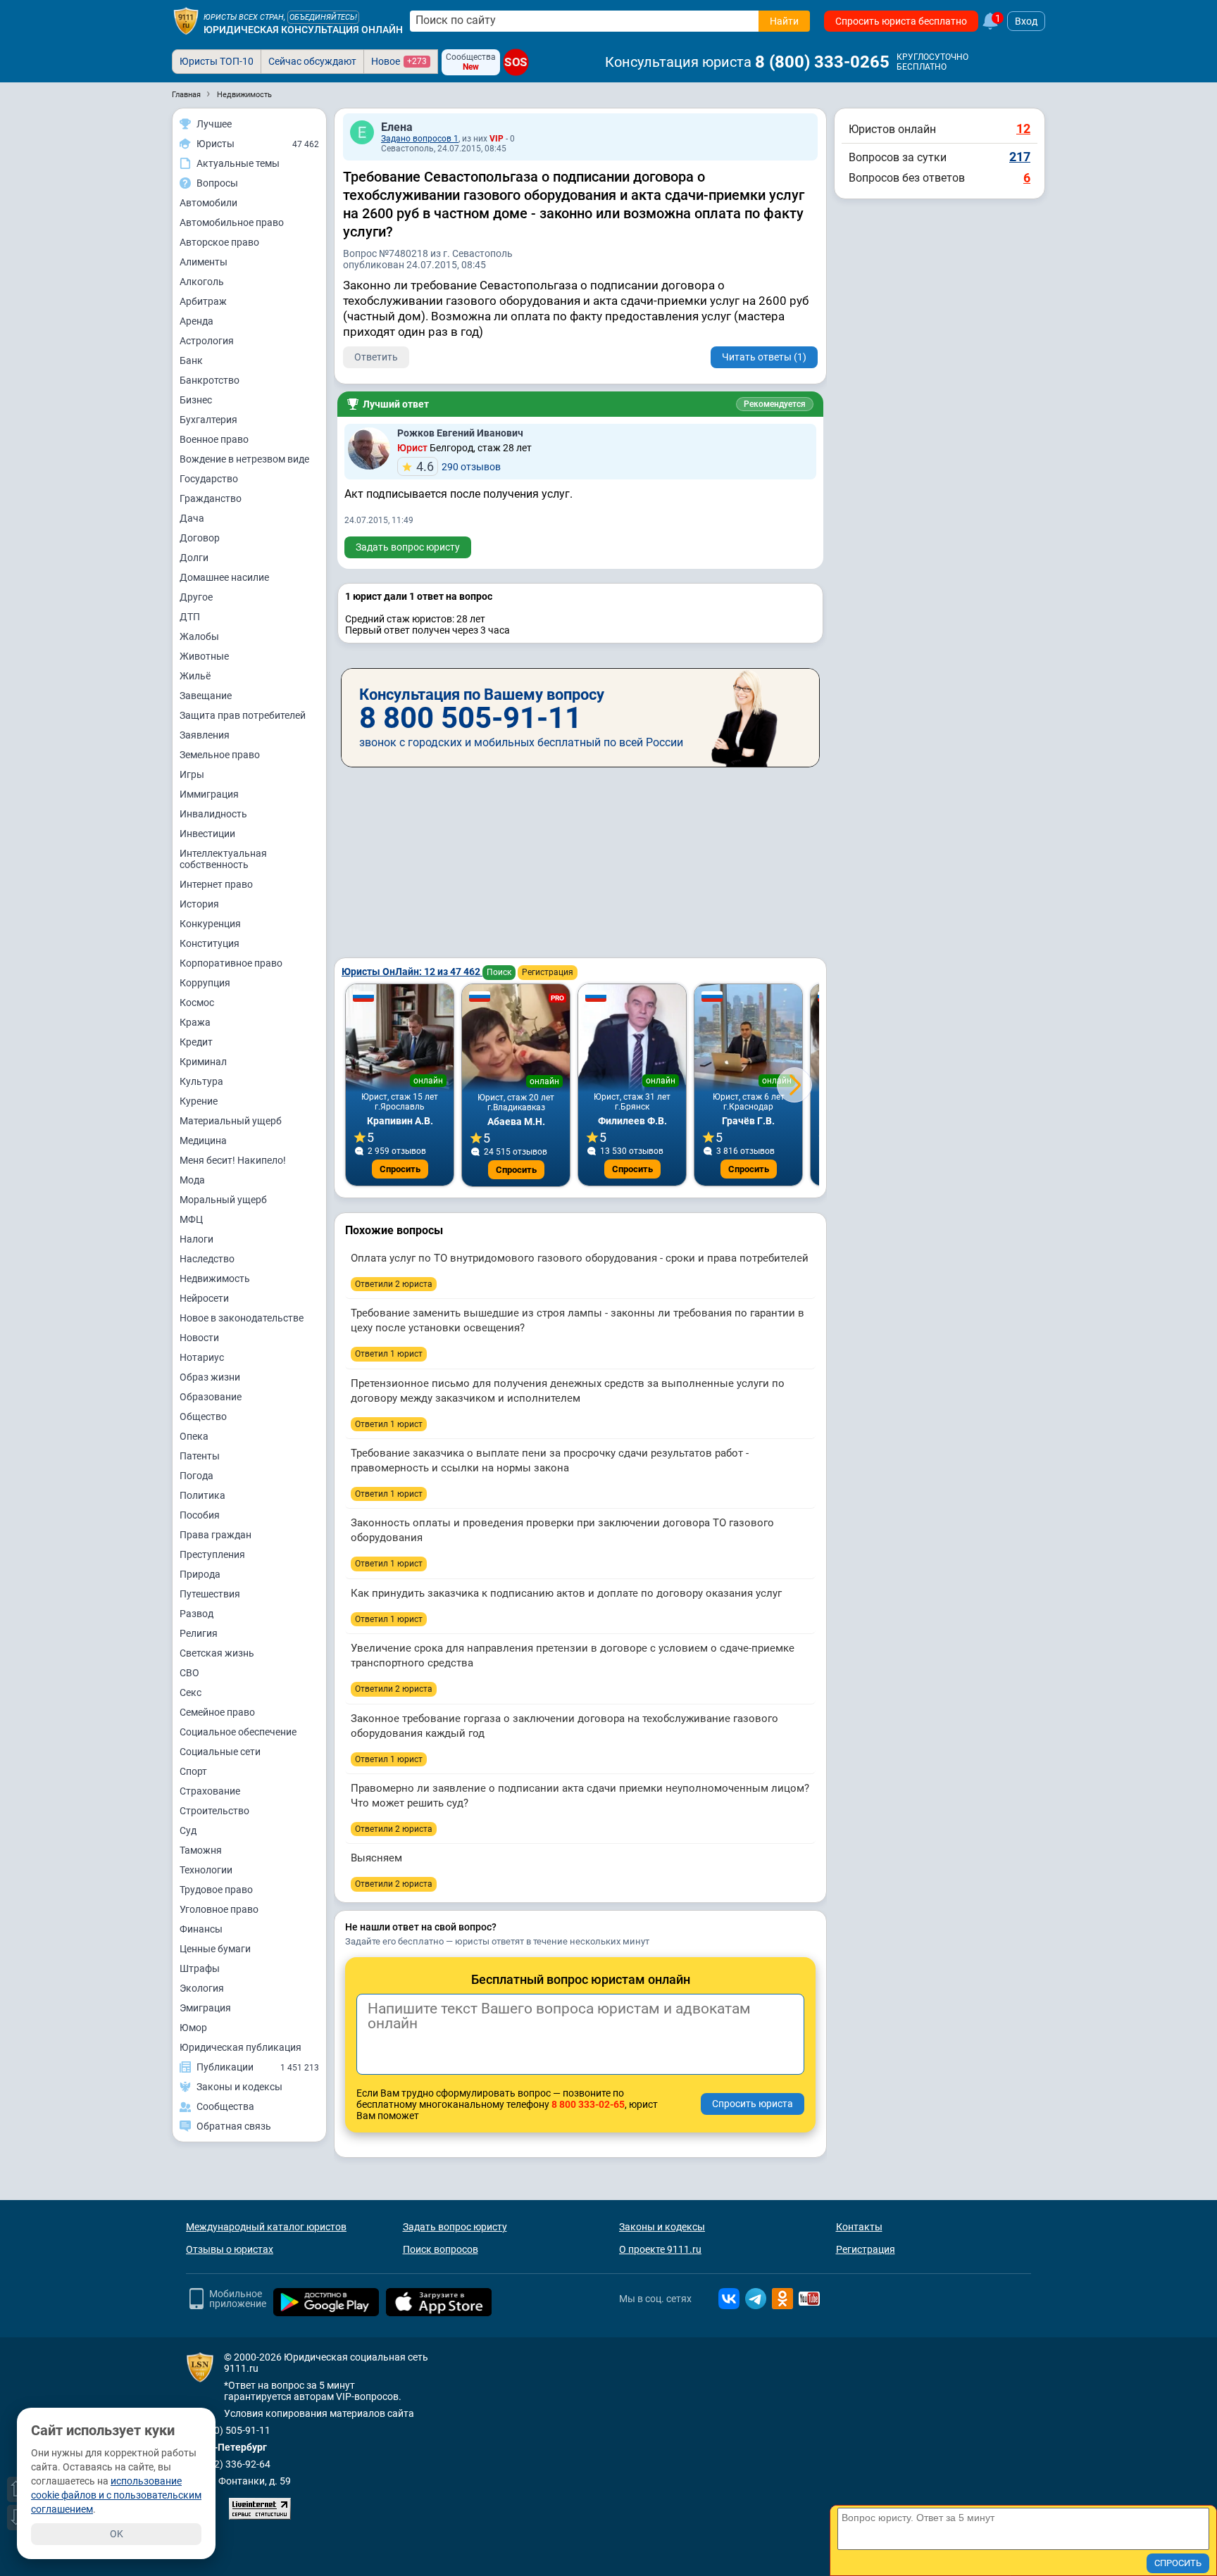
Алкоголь (202, 282)
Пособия (200, 1515)
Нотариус (202, 1357)
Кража (195, 1022)
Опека (194, 1436)
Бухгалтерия (208, 420)
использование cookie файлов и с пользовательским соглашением (116, 2495)
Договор (200, 538)
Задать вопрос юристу (408, 547)
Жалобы (199, 636)
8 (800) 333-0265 (822, 62)
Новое (399, 61)
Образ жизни (210, 1377)
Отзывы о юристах (230, 2249)
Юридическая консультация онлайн (303, 30)
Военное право (214, 439)
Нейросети (204, 1298)
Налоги (196, 1239)
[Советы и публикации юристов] (186, 21)
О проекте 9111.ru (660, 2249)
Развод (196, 1614)
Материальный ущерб (231, 1121)
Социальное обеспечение (238, 1732)
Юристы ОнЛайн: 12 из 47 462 (412, 972)
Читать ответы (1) (764, 357)
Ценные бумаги (215, 1949)
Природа (200, 1574)
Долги (194, 558)
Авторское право (219, 242)
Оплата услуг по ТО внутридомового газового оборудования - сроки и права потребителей (580, 1258)
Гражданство (211, 498)
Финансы (201, 1929)
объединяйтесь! (323, 17)
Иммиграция (209, 794)
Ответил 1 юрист (389, 1354)
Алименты (204, 262)
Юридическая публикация (241, 2047)
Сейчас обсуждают (312, 61)
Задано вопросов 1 (420, 139)
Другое (196, 597)
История (199, 904)
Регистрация (548, 972)
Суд (188, 1830)
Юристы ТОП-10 (217, 61)
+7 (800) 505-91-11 (228, 2430)
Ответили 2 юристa (394, 1284)
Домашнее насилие (224, 577)
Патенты (200, 1456)
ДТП (190, 617)
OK (117, 2534)
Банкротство (210, 380)
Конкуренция (210, 924)
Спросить (400, 1169)
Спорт (193, 1771)
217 (1020, 157)
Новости (199, 1338)
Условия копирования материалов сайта (319, 2413)
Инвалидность (213, 814)
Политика (202, 1495)
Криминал (203, 1062)
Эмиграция (205, 2008)
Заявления (205, 735)
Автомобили (208, 203)
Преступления (212, 1554)
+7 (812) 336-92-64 (228, 2464)
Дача (192, 518)
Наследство (207, 1259)
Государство (209, 479)
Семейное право (217, 1712)
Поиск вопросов (441, 2249)
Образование (211, 1397)
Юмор (193, 2028)
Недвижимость (215, 1278)
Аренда (196, 321)
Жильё (195, 676)
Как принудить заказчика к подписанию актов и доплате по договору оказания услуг (566, 1593)
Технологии (206, 1870)
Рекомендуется (775, 404)
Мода (192, 1180)
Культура (201, 1081)
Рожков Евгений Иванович (460, 433)
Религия (199, 1633)
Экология (202, 1988)
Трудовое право (216, 1890)
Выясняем (376, 1858)
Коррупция (205, 983)
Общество (203, 1416)
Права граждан (216, 1535)
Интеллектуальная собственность (223, 859)
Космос (197, 1003)
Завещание (206, 696)
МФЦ (191, 1219)
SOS (516, 63)
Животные (204, 656)
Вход (1026, 21)
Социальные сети (220, 1752)
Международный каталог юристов (266, 2227)
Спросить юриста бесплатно (901, 21)
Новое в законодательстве (242, 1318)
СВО (189, 1673)
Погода (196, 1476)
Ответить (376, 357)
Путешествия (210, 1594)
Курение (199, 1101)
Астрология (207, 341)
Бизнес (196, 400)
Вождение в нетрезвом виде (244, 459)
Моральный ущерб (223, 1200)
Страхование (210, 1791)
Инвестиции (207, 834)
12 (1023, 128)
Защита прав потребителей (243, 715)
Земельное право (220, 755)
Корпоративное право (231, 963)
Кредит (196, 1042)
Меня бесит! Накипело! (233, 1160)
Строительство (214, 1811)
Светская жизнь (217, 1653)
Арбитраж (203, 301)
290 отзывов (458, 466)
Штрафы (200, 1968)
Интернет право (216, 884)
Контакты (859, 2227)
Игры (192, 774)
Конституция (210, 943)
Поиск (499, 972)
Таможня (201, 1850)
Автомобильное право (232, 222)
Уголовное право (219, 1909)
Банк (191, 360)
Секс (191, 1692)
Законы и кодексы (662, 2227)
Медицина (203, 1141)
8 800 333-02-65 (588, 2104)
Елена (397, 127)
